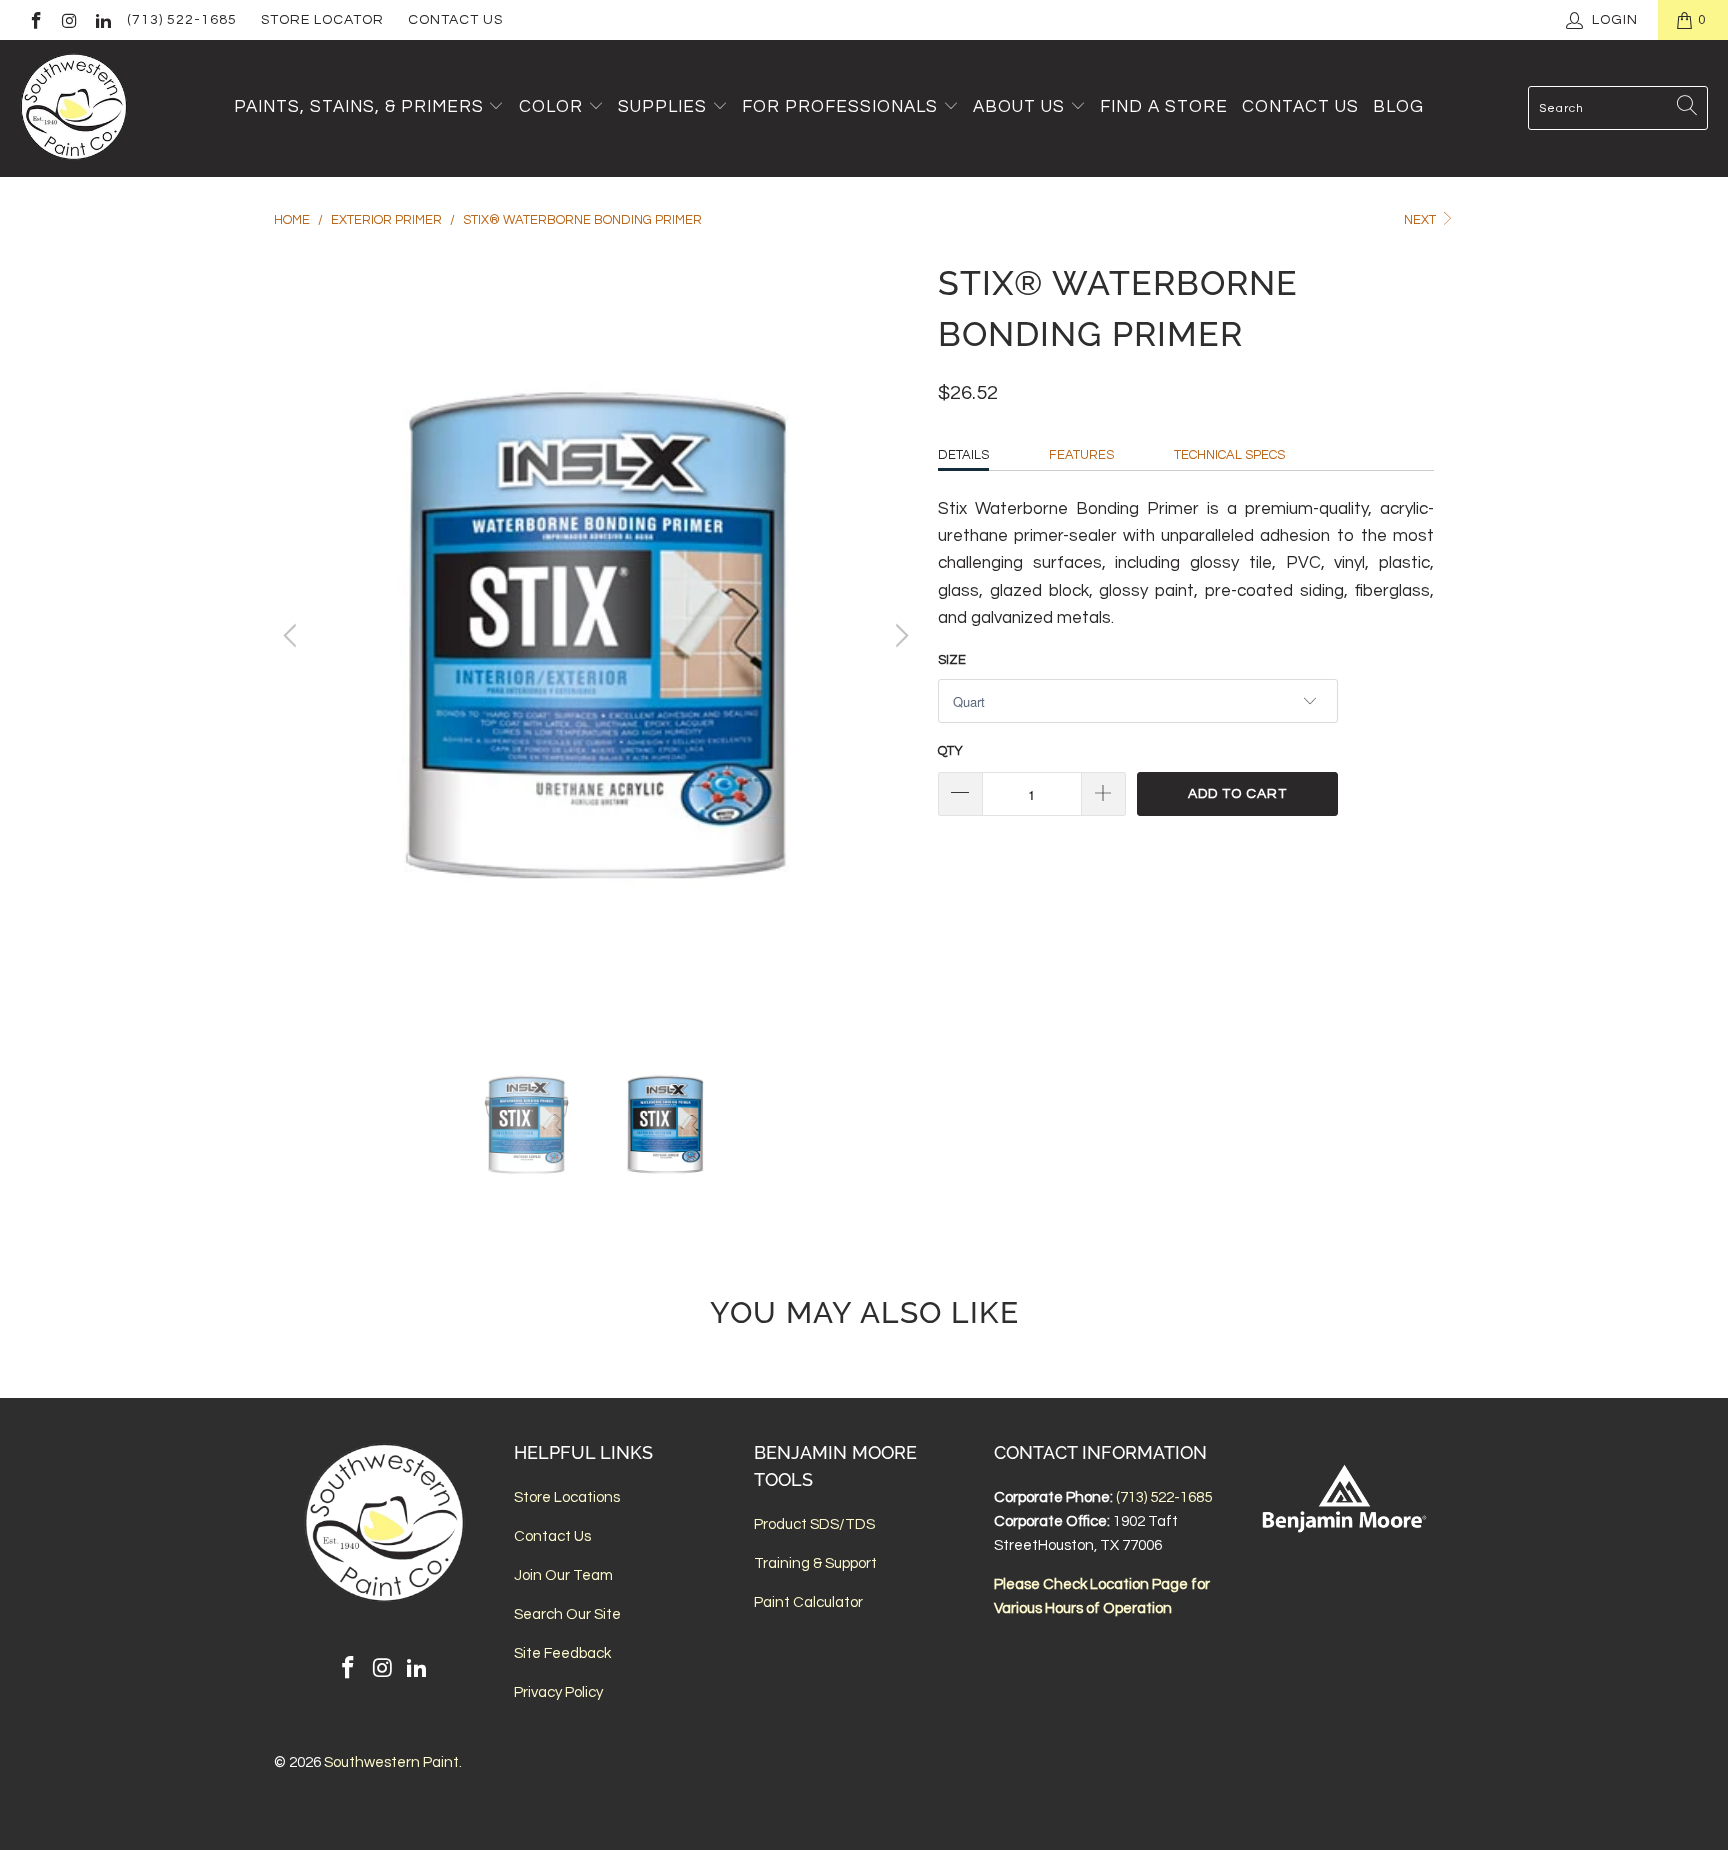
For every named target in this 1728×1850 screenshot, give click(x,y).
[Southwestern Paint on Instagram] (69, 20)
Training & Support (815, 1563)
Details (963, 455)
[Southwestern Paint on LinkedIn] (102, 20)
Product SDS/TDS (814, 1524)
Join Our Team (563, 1575)
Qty (950, 751)
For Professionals (842, 107)
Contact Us (455, 20)
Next (1421, 220)
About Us (1021, 107)
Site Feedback (562, 1653)
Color (551, 107)
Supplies (662, 107)
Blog (1398, 107)
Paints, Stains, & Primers (359, 107)
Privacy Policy (558, 1692)
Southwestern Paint (391, 1762)
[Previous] (293, 636)
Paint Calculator (808, 1602)
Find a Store (1164, 107)
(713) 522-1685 (182, 20)
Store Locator (322, 20)
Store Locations (567, 1497)
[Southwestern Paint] (75, 108)
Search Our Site (567, 1614)
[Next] (899, 636)
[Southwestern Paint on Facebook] (35, 20)
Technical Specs (1229, 455)
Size (952, 660)
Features (1081, 455)
